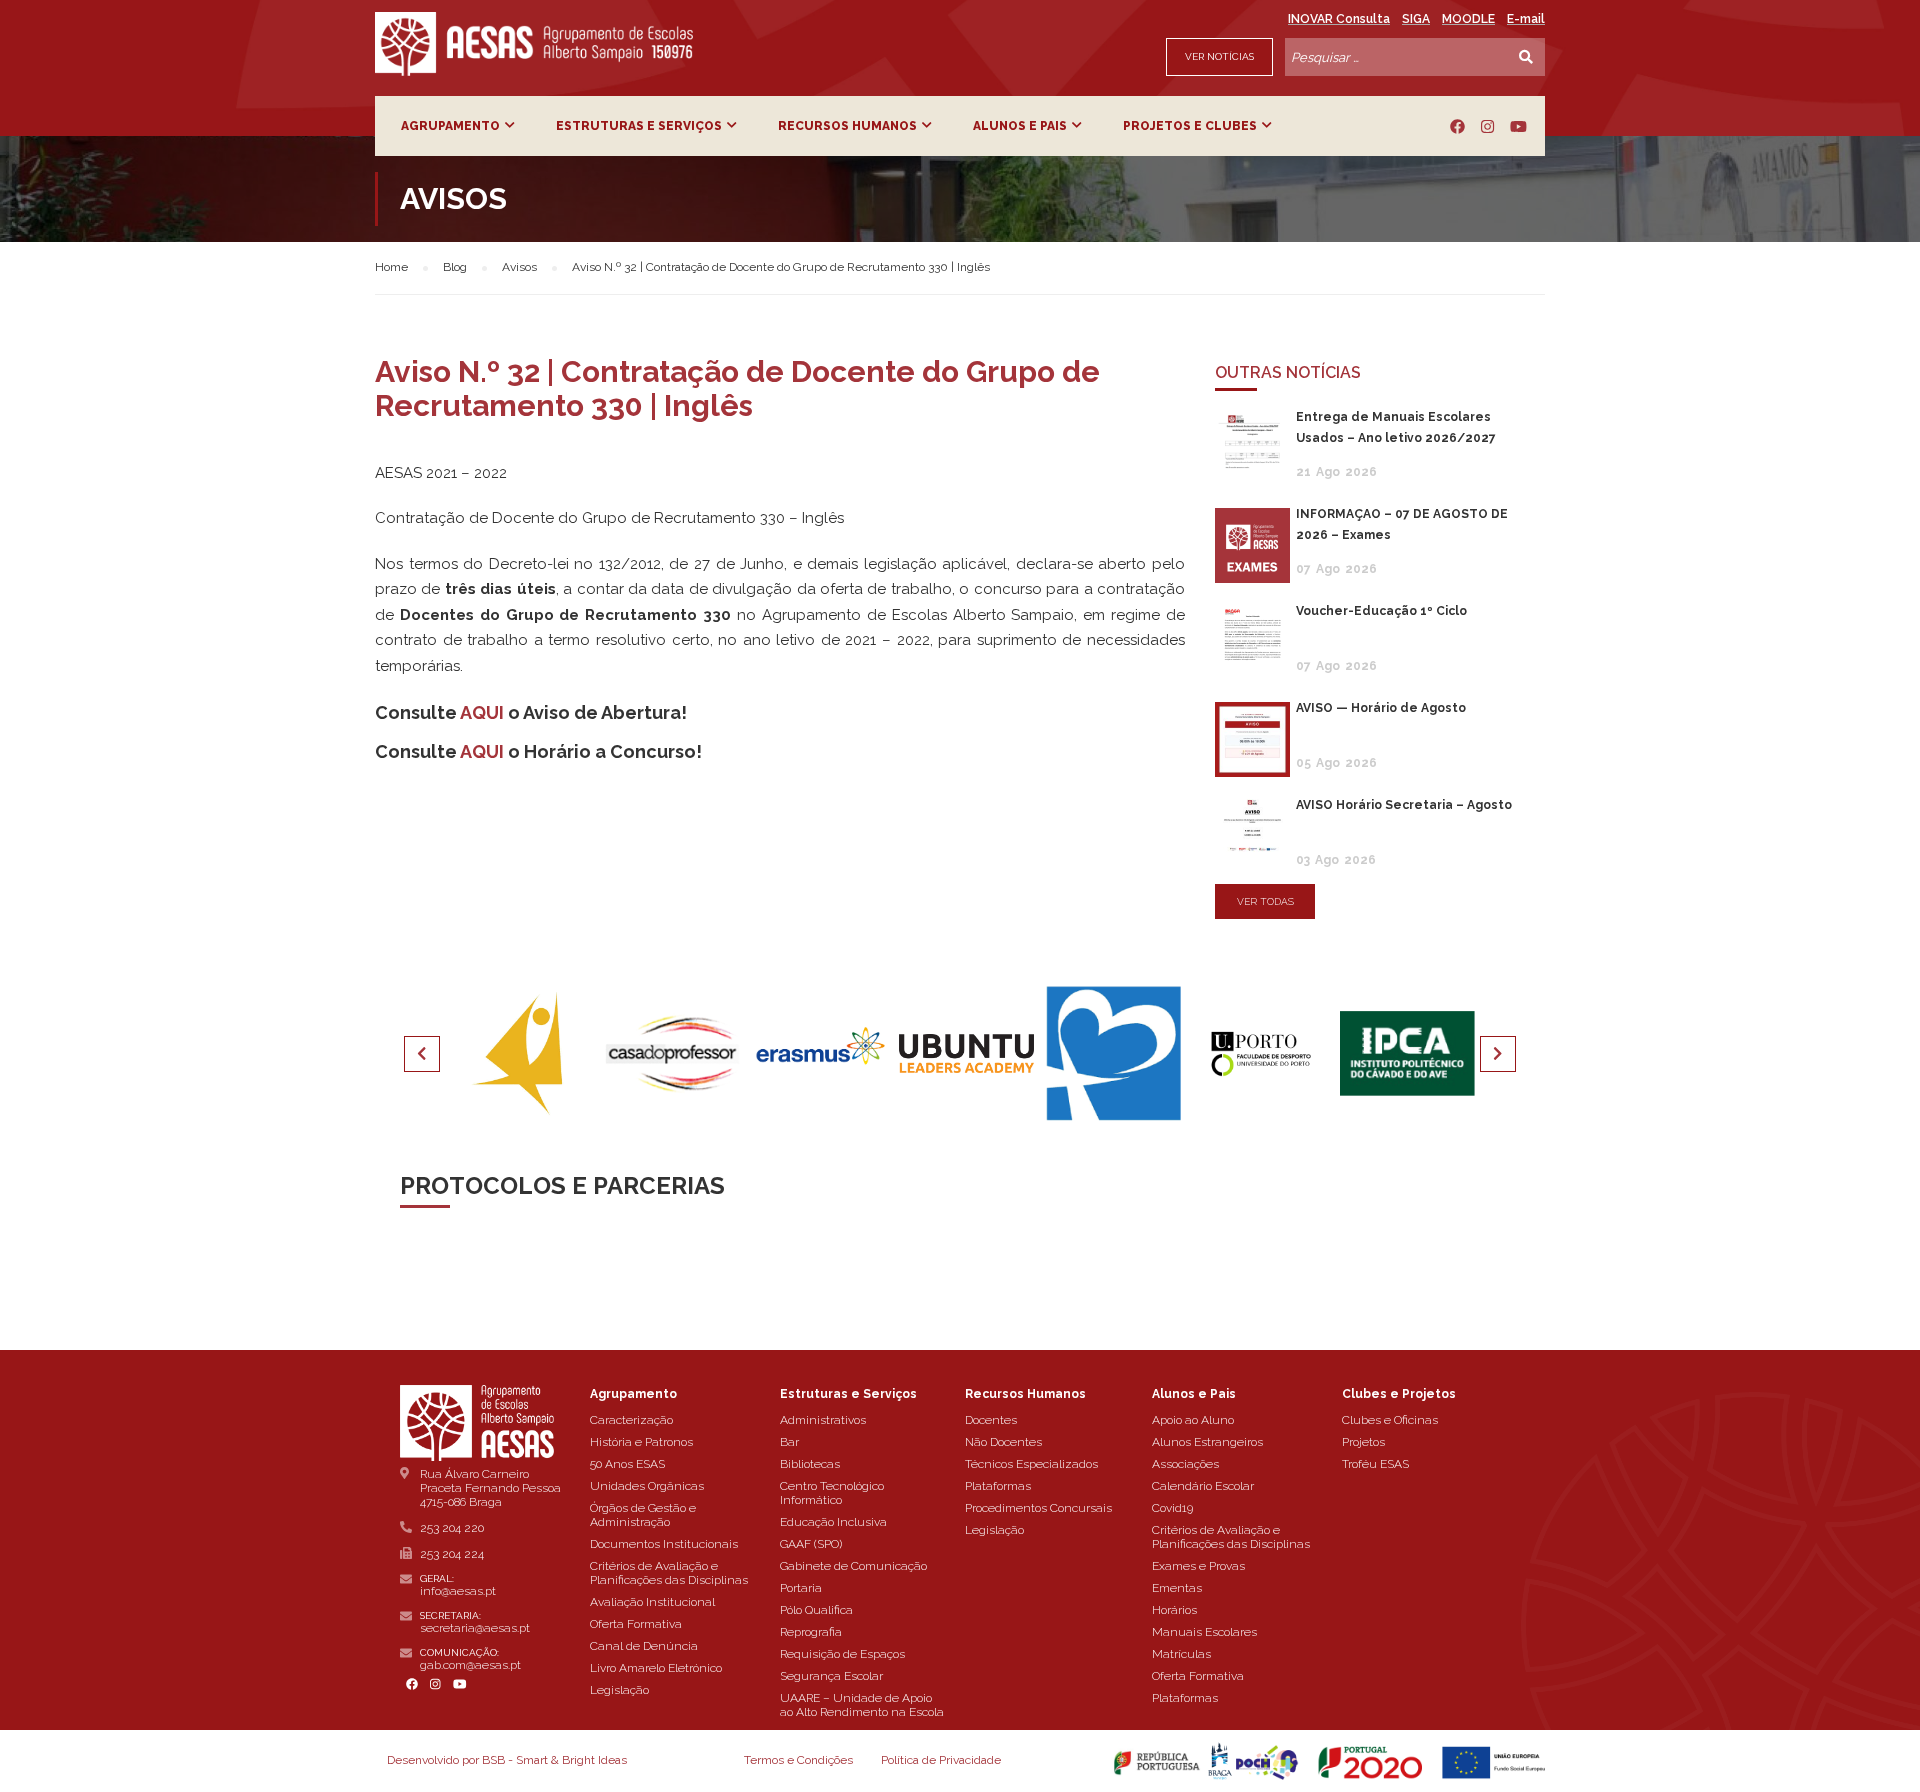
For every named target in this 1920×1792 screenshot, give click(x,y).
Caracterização (631, 1420)
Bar (789, 1442)
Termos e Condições (798, 1760)
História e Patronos (641, 1442)
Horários (1174, 1610)
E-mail (1526, 19)
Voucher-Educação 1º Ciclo (1381, 611)
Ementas (1177, 1588)
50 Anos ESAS (627, 1464)
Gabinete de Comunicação (853, 1566)
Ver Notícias (1219, 56)
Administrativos (823, 1420)
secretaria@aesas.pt (475, 1628)
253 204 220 (452, 1528)
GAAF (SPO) (811, 1544)
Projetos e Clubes (1190, 126)
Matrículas (1181, 1654)
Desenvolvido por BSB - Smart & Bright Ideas (507, 1760)
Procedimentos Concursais (1038, 1508)
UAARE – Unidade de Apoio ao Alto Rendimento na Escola (862, 1705)
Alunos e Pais (1020, 126)
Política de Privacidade (941, 1760)
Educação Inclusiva (833, 1522)
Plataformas (998, 1486)
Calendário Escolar (1203, 1486)
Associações (1185, 1464)
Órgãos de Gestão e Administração (643, 1515)
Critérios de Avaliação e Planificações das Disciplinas (669, 1573)
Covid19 (1172, 1508)
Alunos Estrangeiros (1207, 1442)
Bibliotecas (810, 1464)
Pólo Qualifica (816, 1610)
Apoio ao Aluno (1193, 1420)
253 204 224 (452, 1554)
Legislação (619, 1690)
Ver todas (1265, 901)
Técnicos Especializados (1031, 1464)
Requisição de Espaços (842, 1654)
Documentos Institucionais (664, 1544)
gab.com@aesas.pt (470, 1665)
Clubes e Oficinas (1390, 1420)
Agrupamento (450, 126)
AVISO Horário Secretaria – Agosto (1404, 805)
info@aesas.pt (458, 1591)
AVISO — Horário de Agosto (1381, 708)
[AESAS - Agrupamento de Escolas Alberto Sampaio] (534, 44)
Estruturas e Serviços (639, 126)
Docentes (991, 1420)
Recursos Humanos (847, 126)
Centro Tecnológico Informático (832, 1493)
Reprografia (811, 1632)
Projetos (1363, 1442)
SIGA (1416, 19)
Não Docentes (1003, 1442)
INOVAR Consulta (1339, 19)
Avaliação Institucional (652, 1602)
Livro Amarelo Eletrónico (656, 1668)
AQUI (482, 712)
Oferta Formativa (636, 1624)
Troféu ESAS (1375, 1464)
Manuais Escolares (1204, 1632)
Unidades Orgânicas (647, 1486)
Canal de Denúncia (644, 1646)
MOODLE (1468, 19)
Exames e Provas (1198, 1566)
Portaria (801, 1588)
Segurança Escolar (831, 1676)
